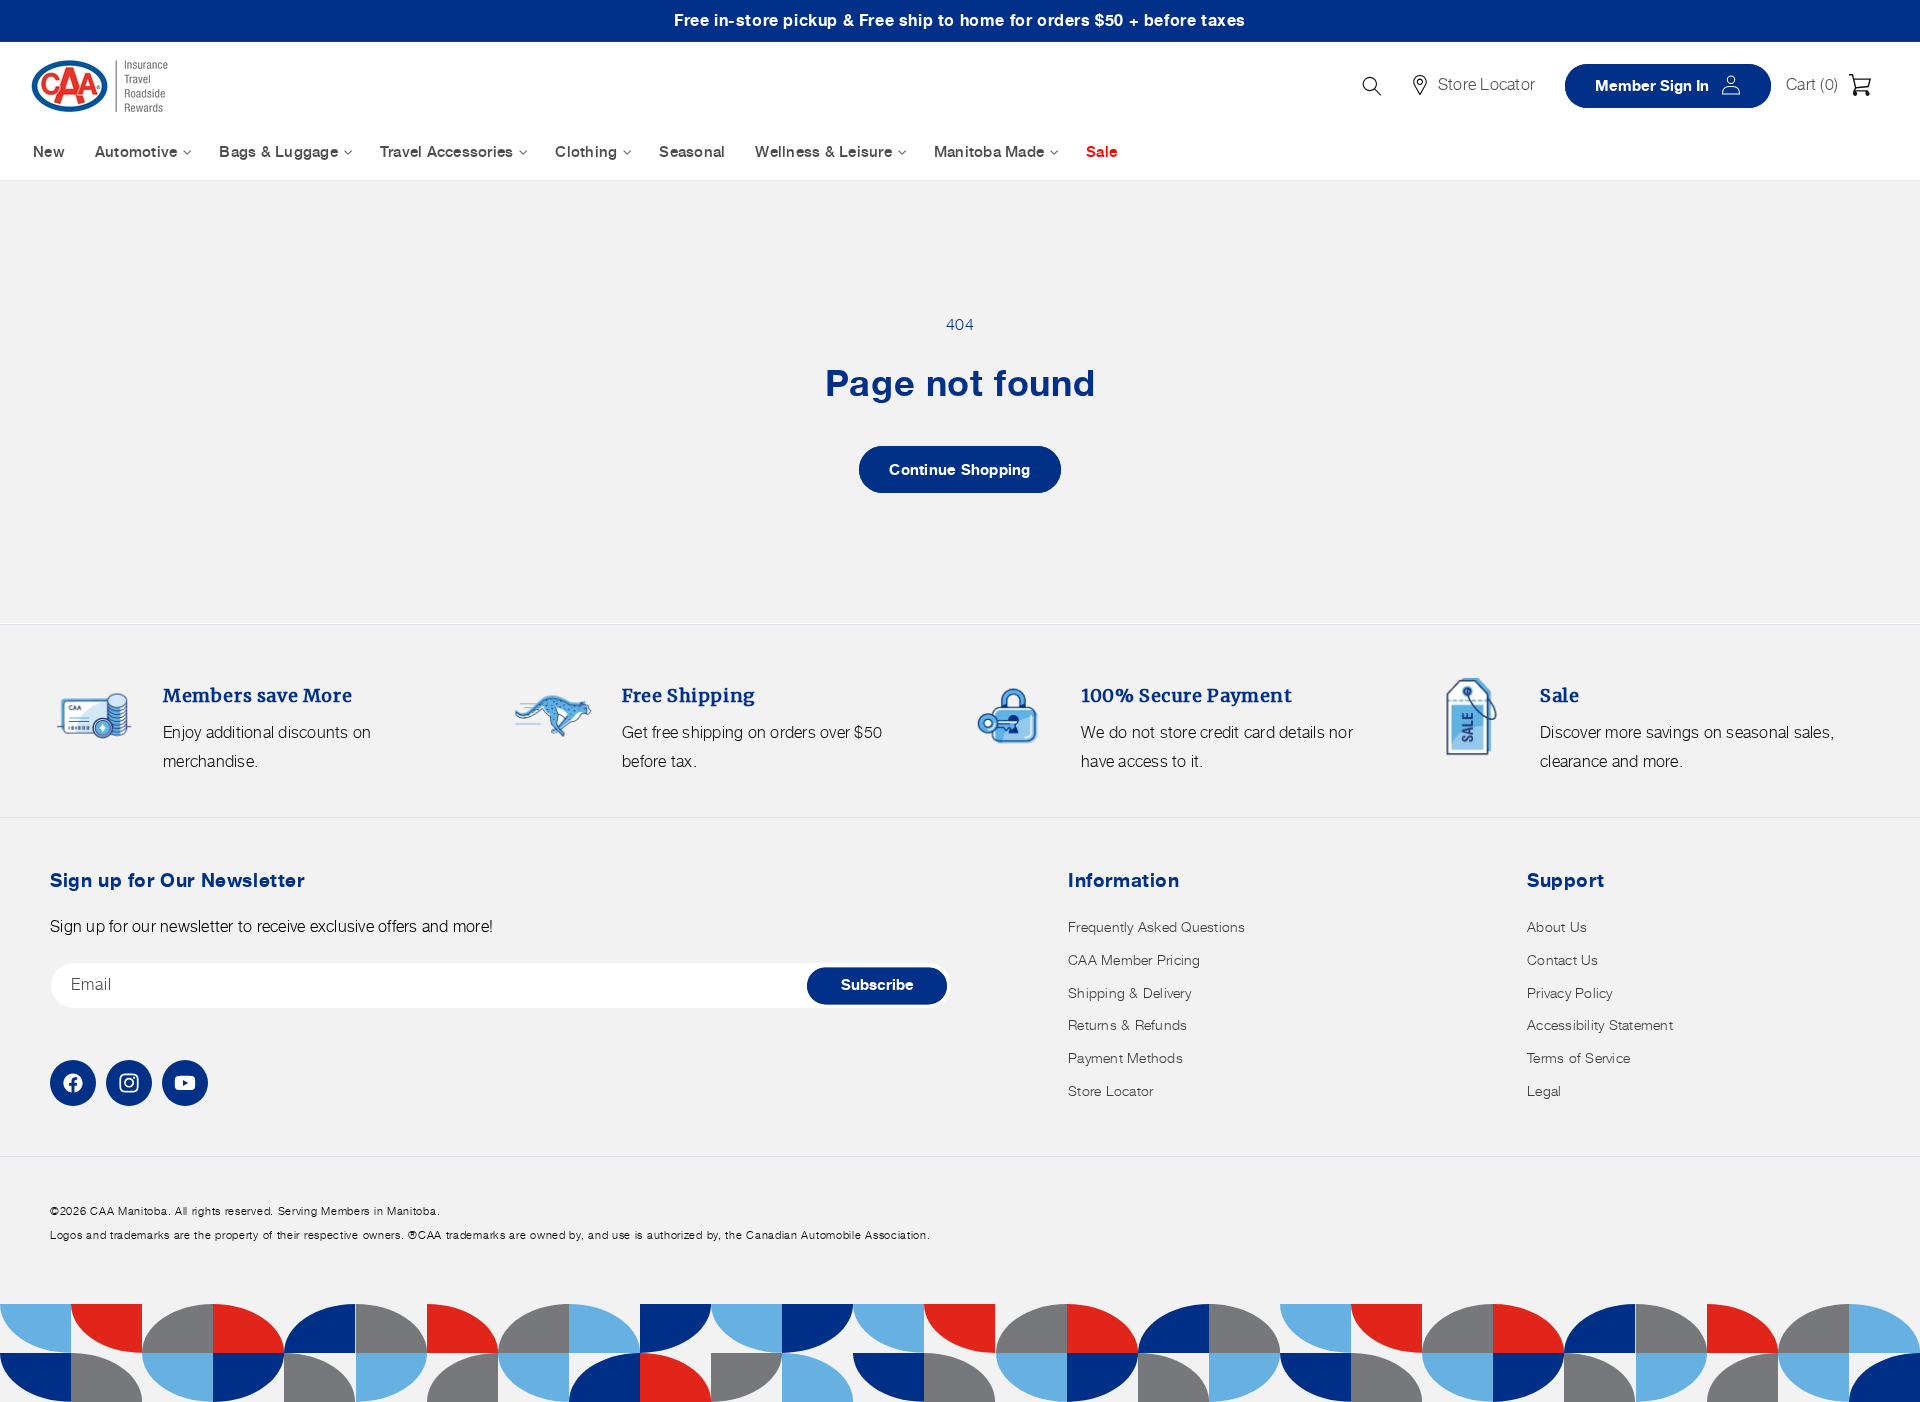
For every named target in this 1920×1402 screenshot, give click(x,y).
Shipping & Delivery (1129, 992)
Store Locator (1110, 1090)
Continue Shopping (959, 469)
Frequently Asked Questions (1157, 926)
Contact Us (1563, 959)
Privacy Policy (1570, 992)
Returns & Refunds (1127, 1024)
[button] (1834, 85)
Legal (1544, 1090)
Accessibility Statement (1600, 1024)
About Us (1557, 926)
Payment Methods (1125, 1057)
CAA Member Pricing (1134, 959)
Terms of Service (1578, 1057)
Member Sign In (1675, 84)
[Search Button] (1372, 86)
